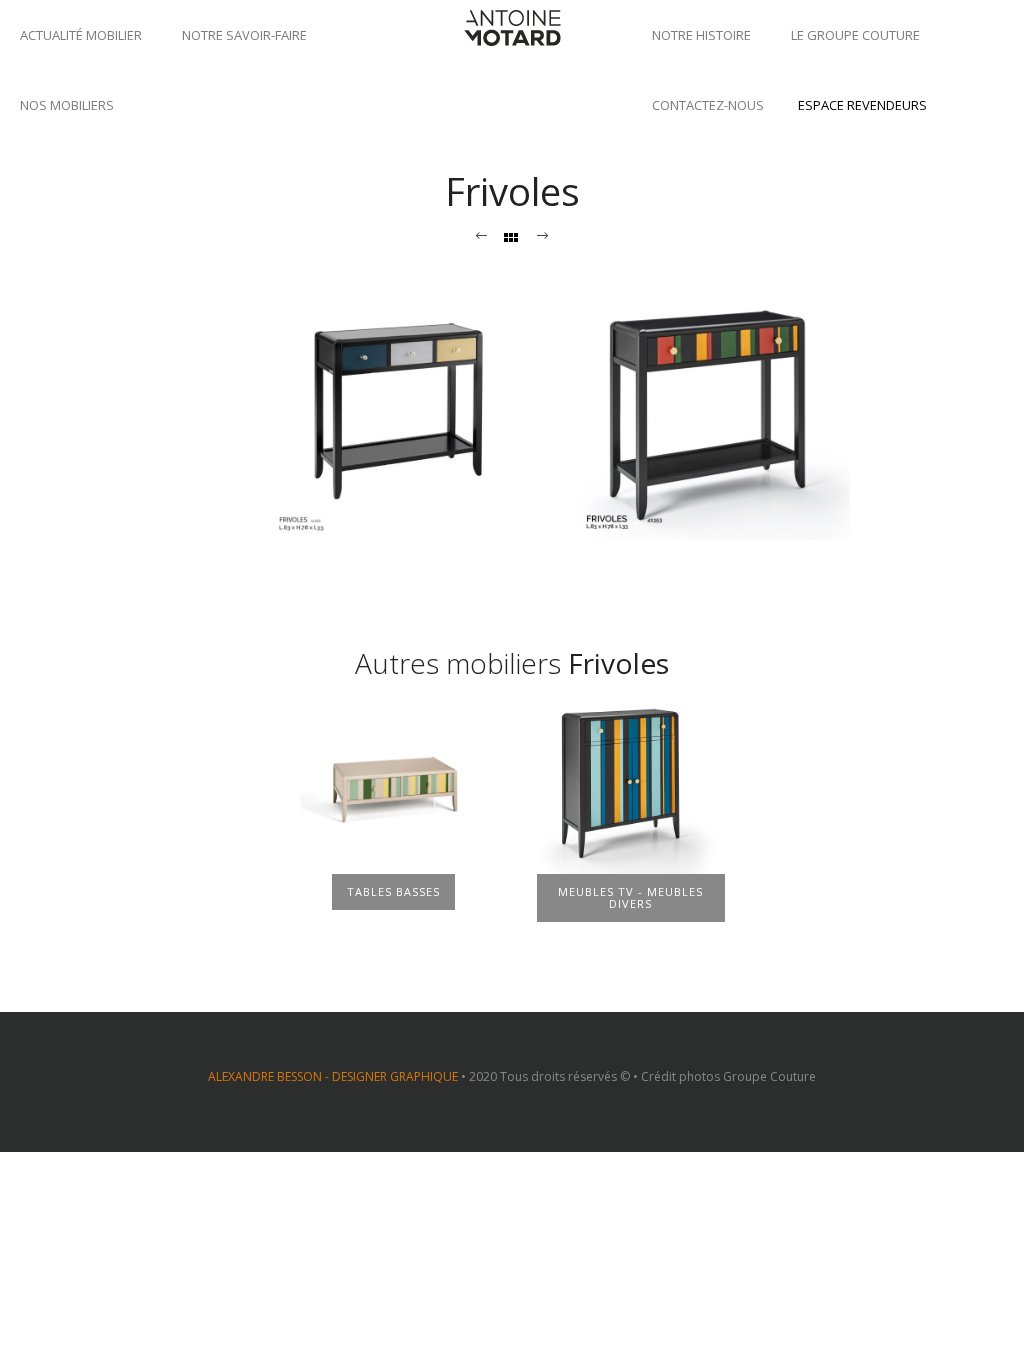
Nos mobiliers (67, 105)
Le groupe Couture (855, 35)
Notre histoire (701, 35)
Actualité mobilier (81, 35)
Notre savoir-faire (244, 35)
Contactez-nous (708, 105)
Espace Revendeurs (862, 105)
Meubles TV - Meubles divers (630, 897)
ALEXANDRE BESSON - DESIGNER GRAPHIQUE (333, 1076)
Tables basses (393, 891)
